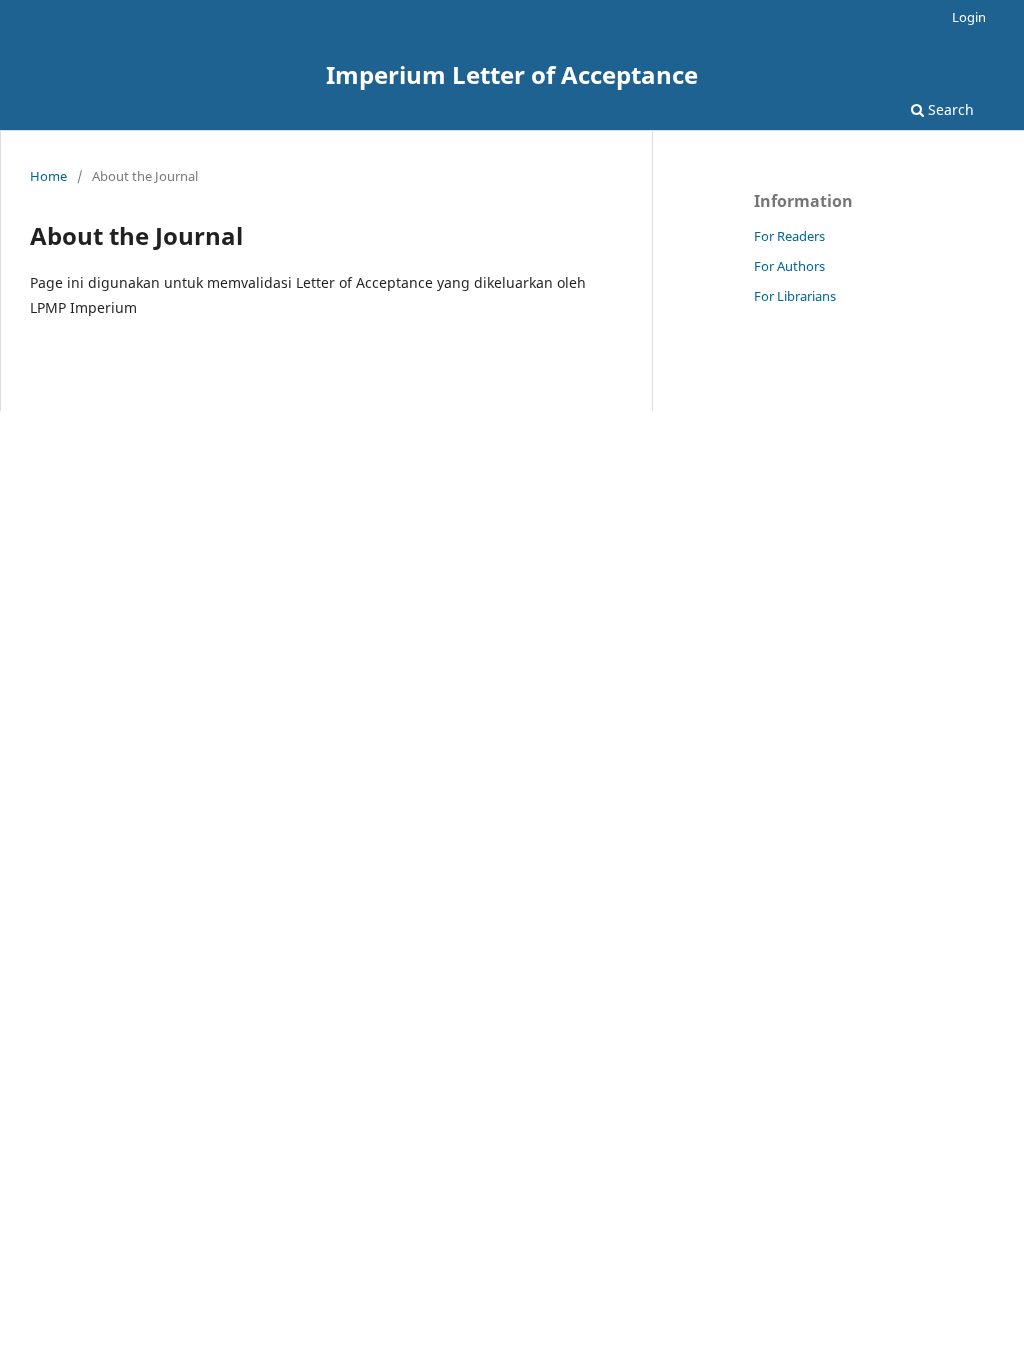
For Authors (789, 266)
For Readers (789, 236)
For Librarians (795, 296)
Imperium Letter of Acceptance (512, 74)
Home (48, 176)
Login (969, 17)
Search (949, 109)
